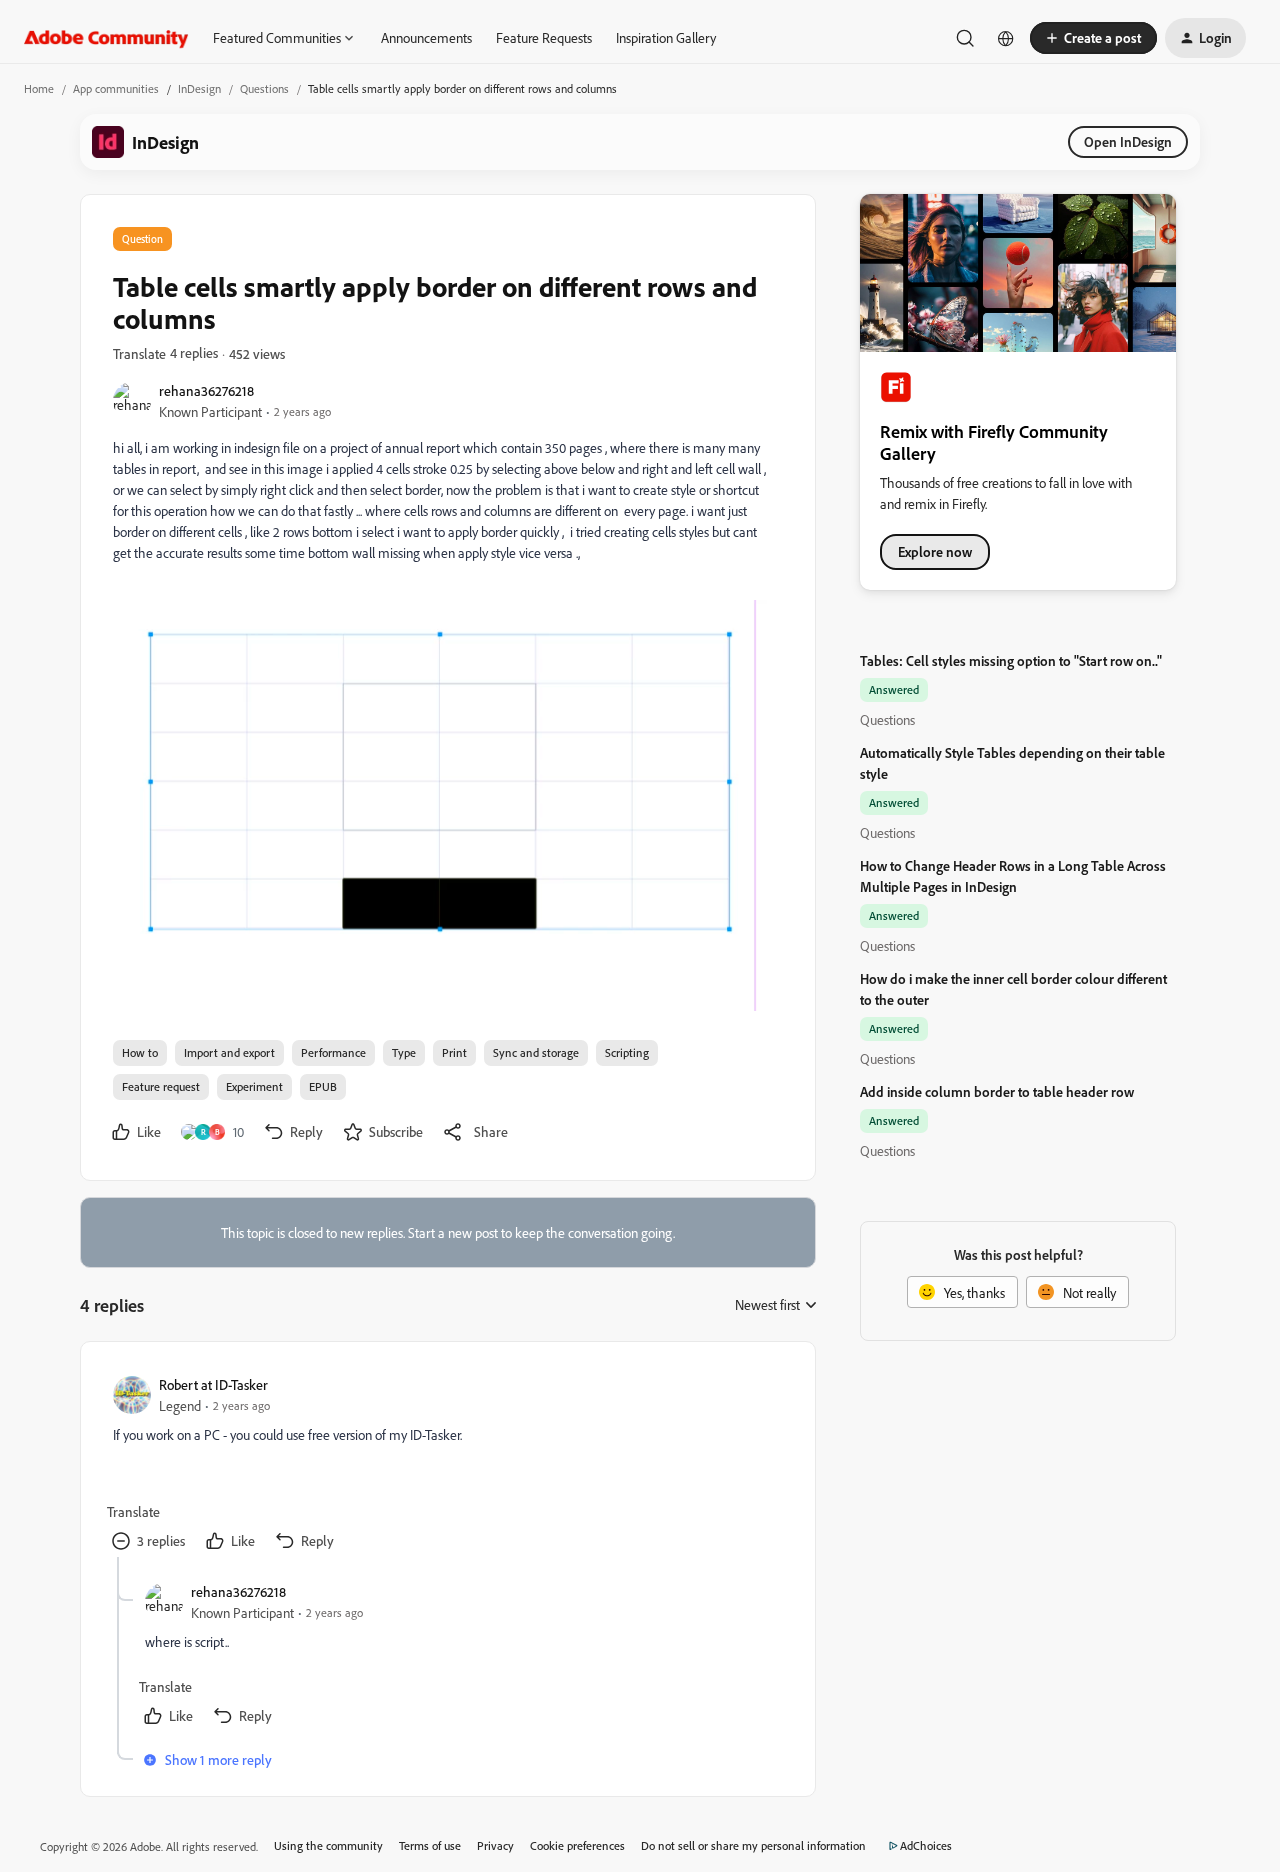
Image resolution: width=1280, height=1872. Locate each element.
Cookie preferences (577, 1845)
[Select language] (1006, 38)
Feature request (161, 1086)
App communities (116, 88)
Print (454, 1052)
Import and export (229, 1052)
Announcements (426, 37)
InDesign (199, 88)
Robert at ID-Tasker (213, 1384)
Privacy (495, 1845)
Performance (333, 1052)
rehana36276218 (206, 390)
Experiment (254, 1086)
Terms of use (430, 1845)
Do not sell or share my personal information (753, 1845)
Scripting (627, 1052)
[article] (447, 1465)
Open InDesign (1128, 141)
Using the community (328, 1845)
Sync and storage (536, 1052)
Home (39, 88)
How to (140, 1052)
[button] (1093, 38)
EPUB (323, 1086)
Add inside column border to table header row (997, 1091)
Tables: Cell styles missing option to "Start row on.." (1011, 660)
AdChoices (926, 1845)
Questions (264, 88)
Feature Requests (544, 37)
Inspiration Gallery (666, 37)
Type (404, 1052)
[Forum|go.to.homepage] (106, 38)
